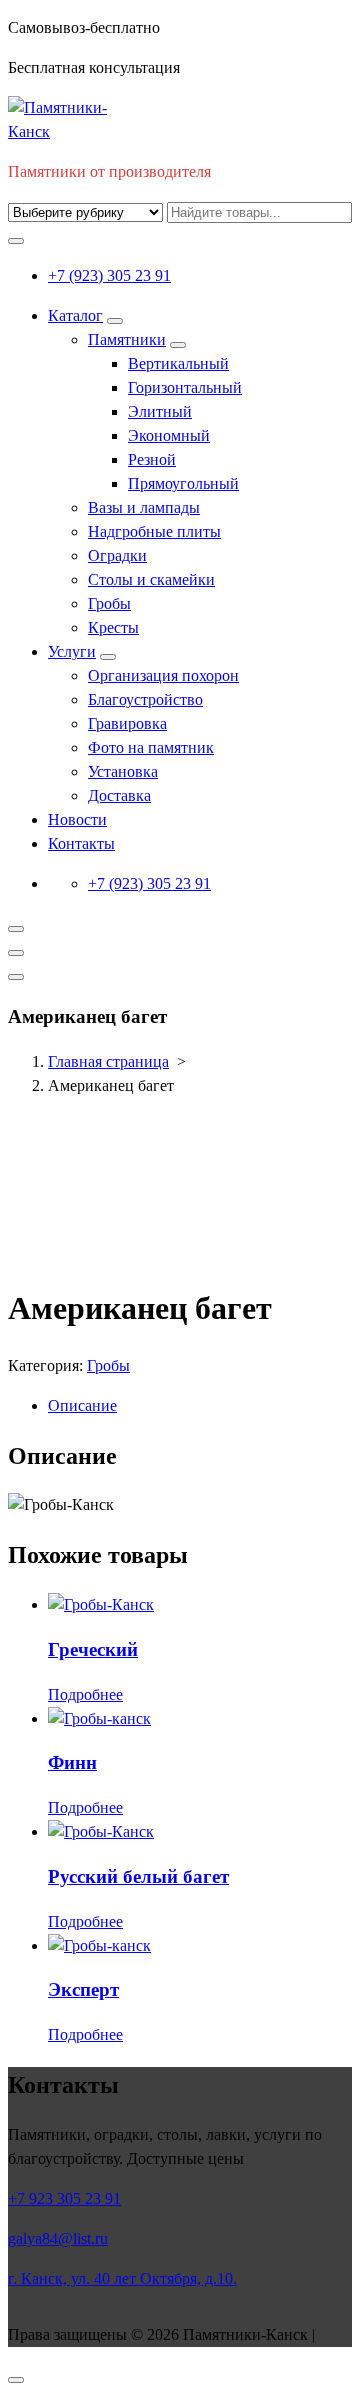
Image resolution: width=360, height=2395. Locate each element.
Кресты (113, 627)
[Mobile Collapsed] (115, 321)
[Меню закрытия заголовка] (16, 953)
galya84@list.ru (58, 2238)
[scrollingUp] (16, 2380)
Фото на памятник (151, 747)
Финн (72, 1762)
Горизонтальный (185, 387)
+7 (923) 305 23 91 (109, 275)
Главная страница (108, 1061)
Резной (152, 459)
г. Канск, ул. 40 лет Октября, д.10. (122, 2278)
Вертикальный (178, 363)
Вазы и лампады (144, 507)
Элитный (160, 411)
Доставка (119, 795)
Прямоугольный (183, 483)
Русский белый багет (138, 1876)
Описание (82, 1405)
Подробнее (85, 1694)
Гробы (109, 603)
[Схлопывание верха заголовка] (16, 977)
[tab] (200, 1406)
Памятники (127, 339)
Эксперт (83, 1989)
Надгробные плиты (154, 531)
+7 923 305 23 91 (64, 2198)
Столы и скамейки (151, 579)
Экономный (169, 435)
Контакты (81, 843)
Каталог (75, 315)
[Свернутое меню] (16, 929)
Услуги (72, 651)
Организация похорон (163, 675)
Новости (77, 819)
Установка (123, 771)
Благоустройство (145, 699)
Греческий (93, 1649)
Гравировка (127, 723)
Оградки (117, 555)
